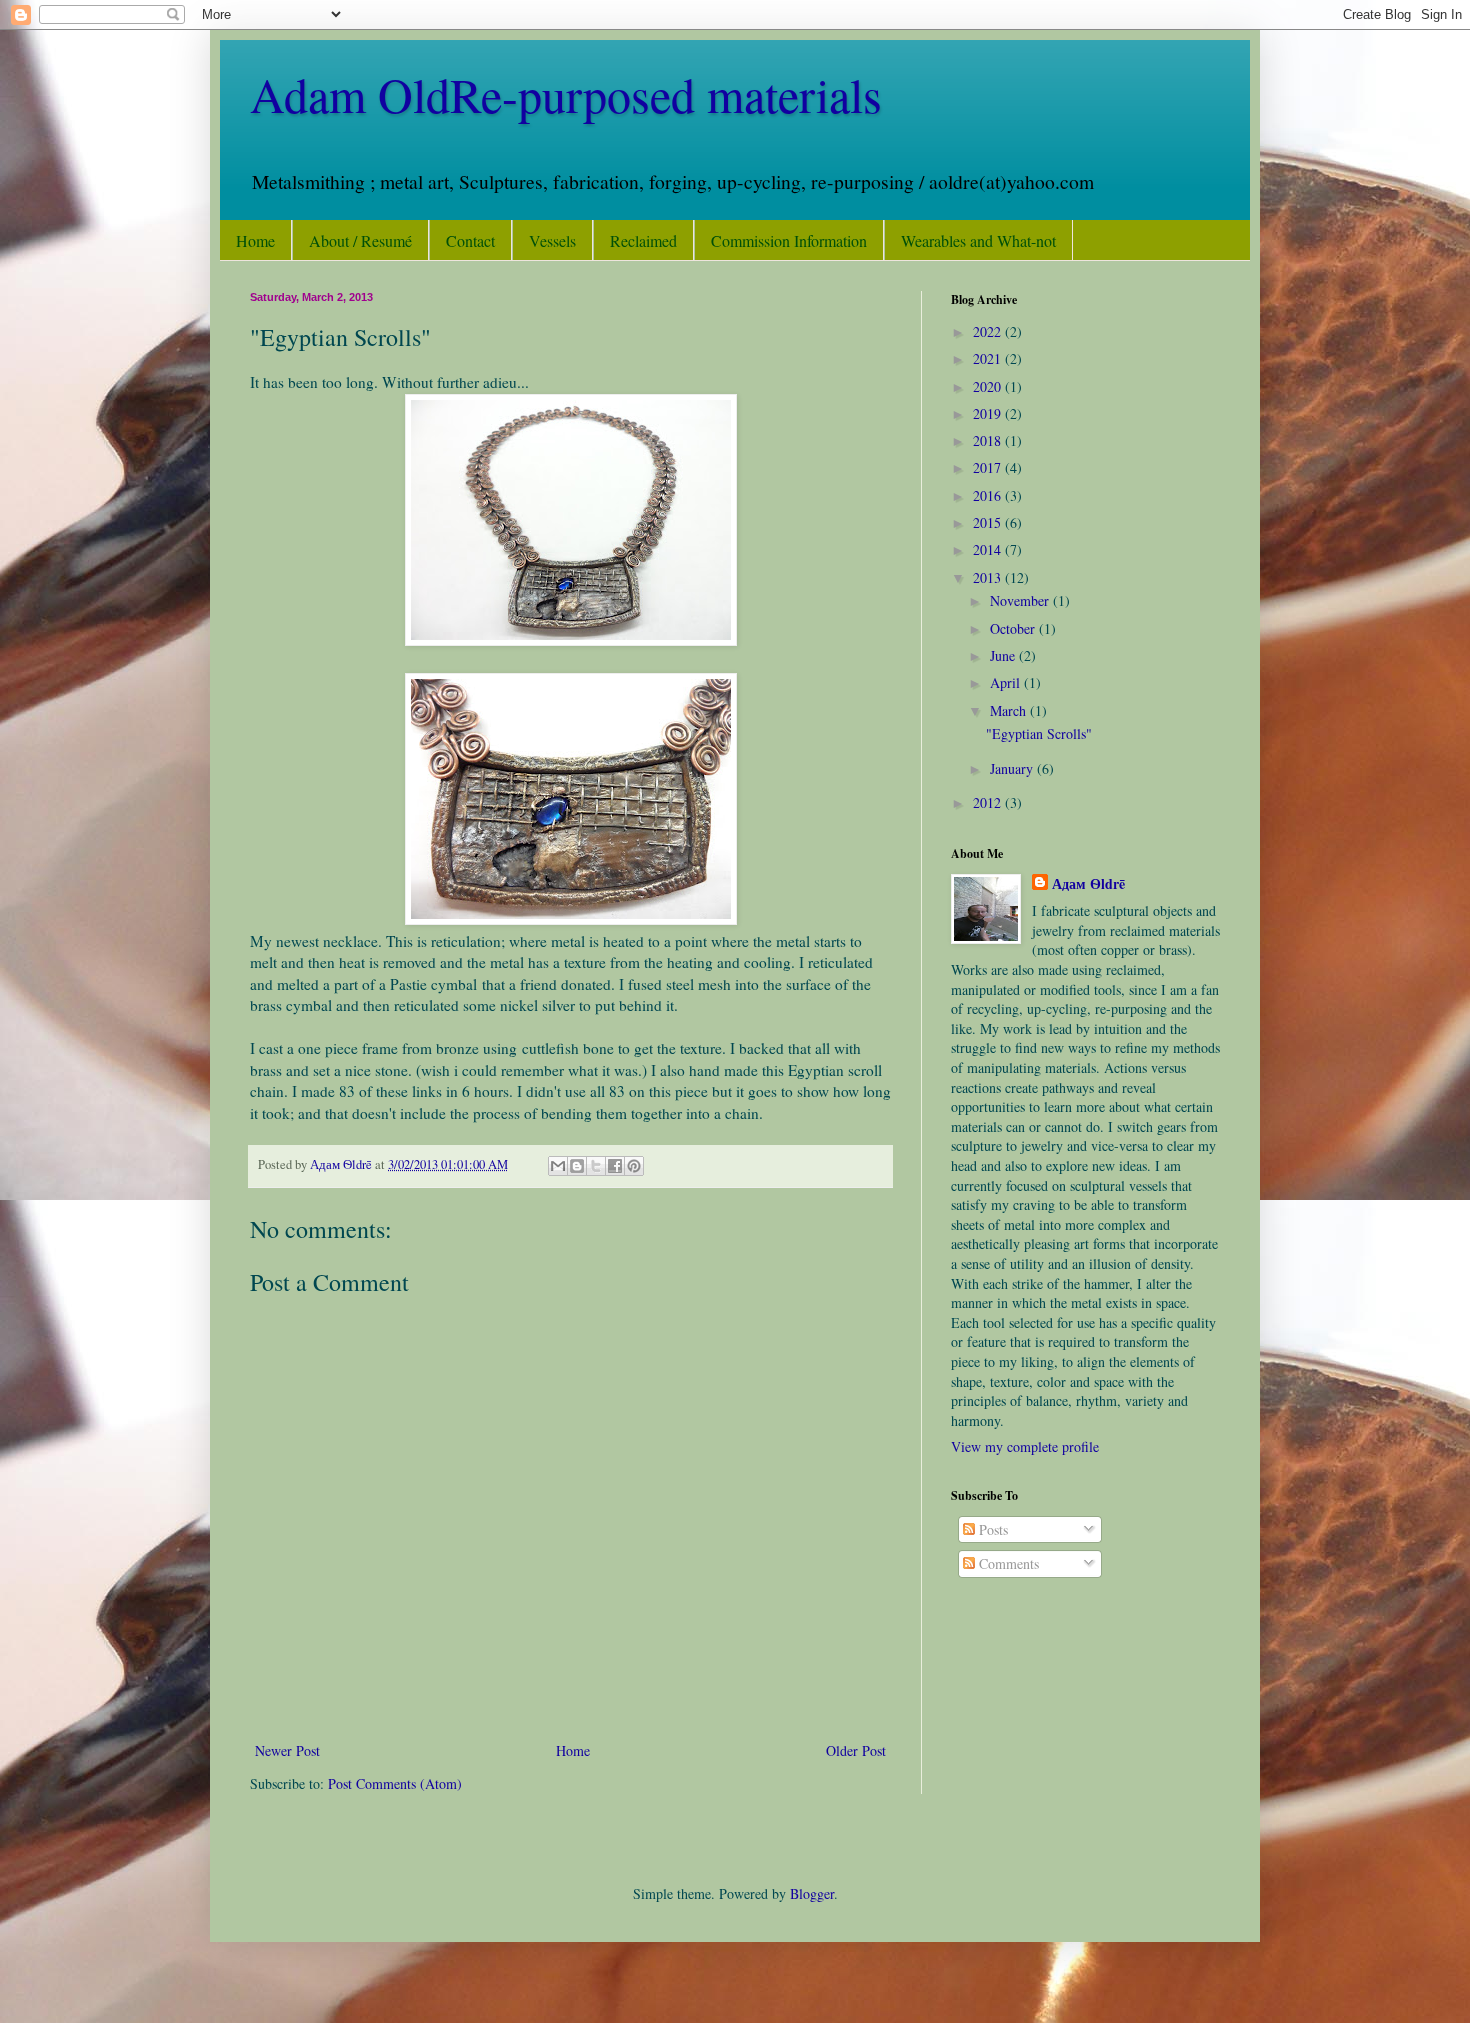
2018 (989, 440)
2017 (989, 467)
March (1010, 710)
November (1021, 600)
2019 (989, 413)
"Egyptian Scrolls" (1039, 733)
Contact (470, 240)
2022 (989, 331)
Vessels (552, 240)
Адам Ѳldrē (1088, 884)
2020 (989, 386)
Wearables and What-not (978, 240)
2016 (989, 495)
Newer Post (287, 1750)
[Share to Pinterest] (634, 1166)
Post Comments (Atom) (395, 1783)
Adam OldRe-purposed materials (566, 94)
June (1004, 655)
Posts (991, 1529)
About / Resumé (360, 240)
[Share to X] (596, 1166)
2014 (989, 549)
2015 (989, 522)
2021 (989, 358)
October (1014, 628)
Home (255, 240)
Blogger (812, 1893)
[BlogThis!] (577, 1166)
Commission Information (789, 240)
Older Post (856, 1750)
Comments (1007, 1563)
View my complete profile (1025, 1446)
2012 (989, 802)
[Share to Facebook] (615, 1166)
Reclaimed (643, 240)
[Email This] (558, 1166)
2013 (989, 577)
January (1013, 768)
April (1007, 682)
